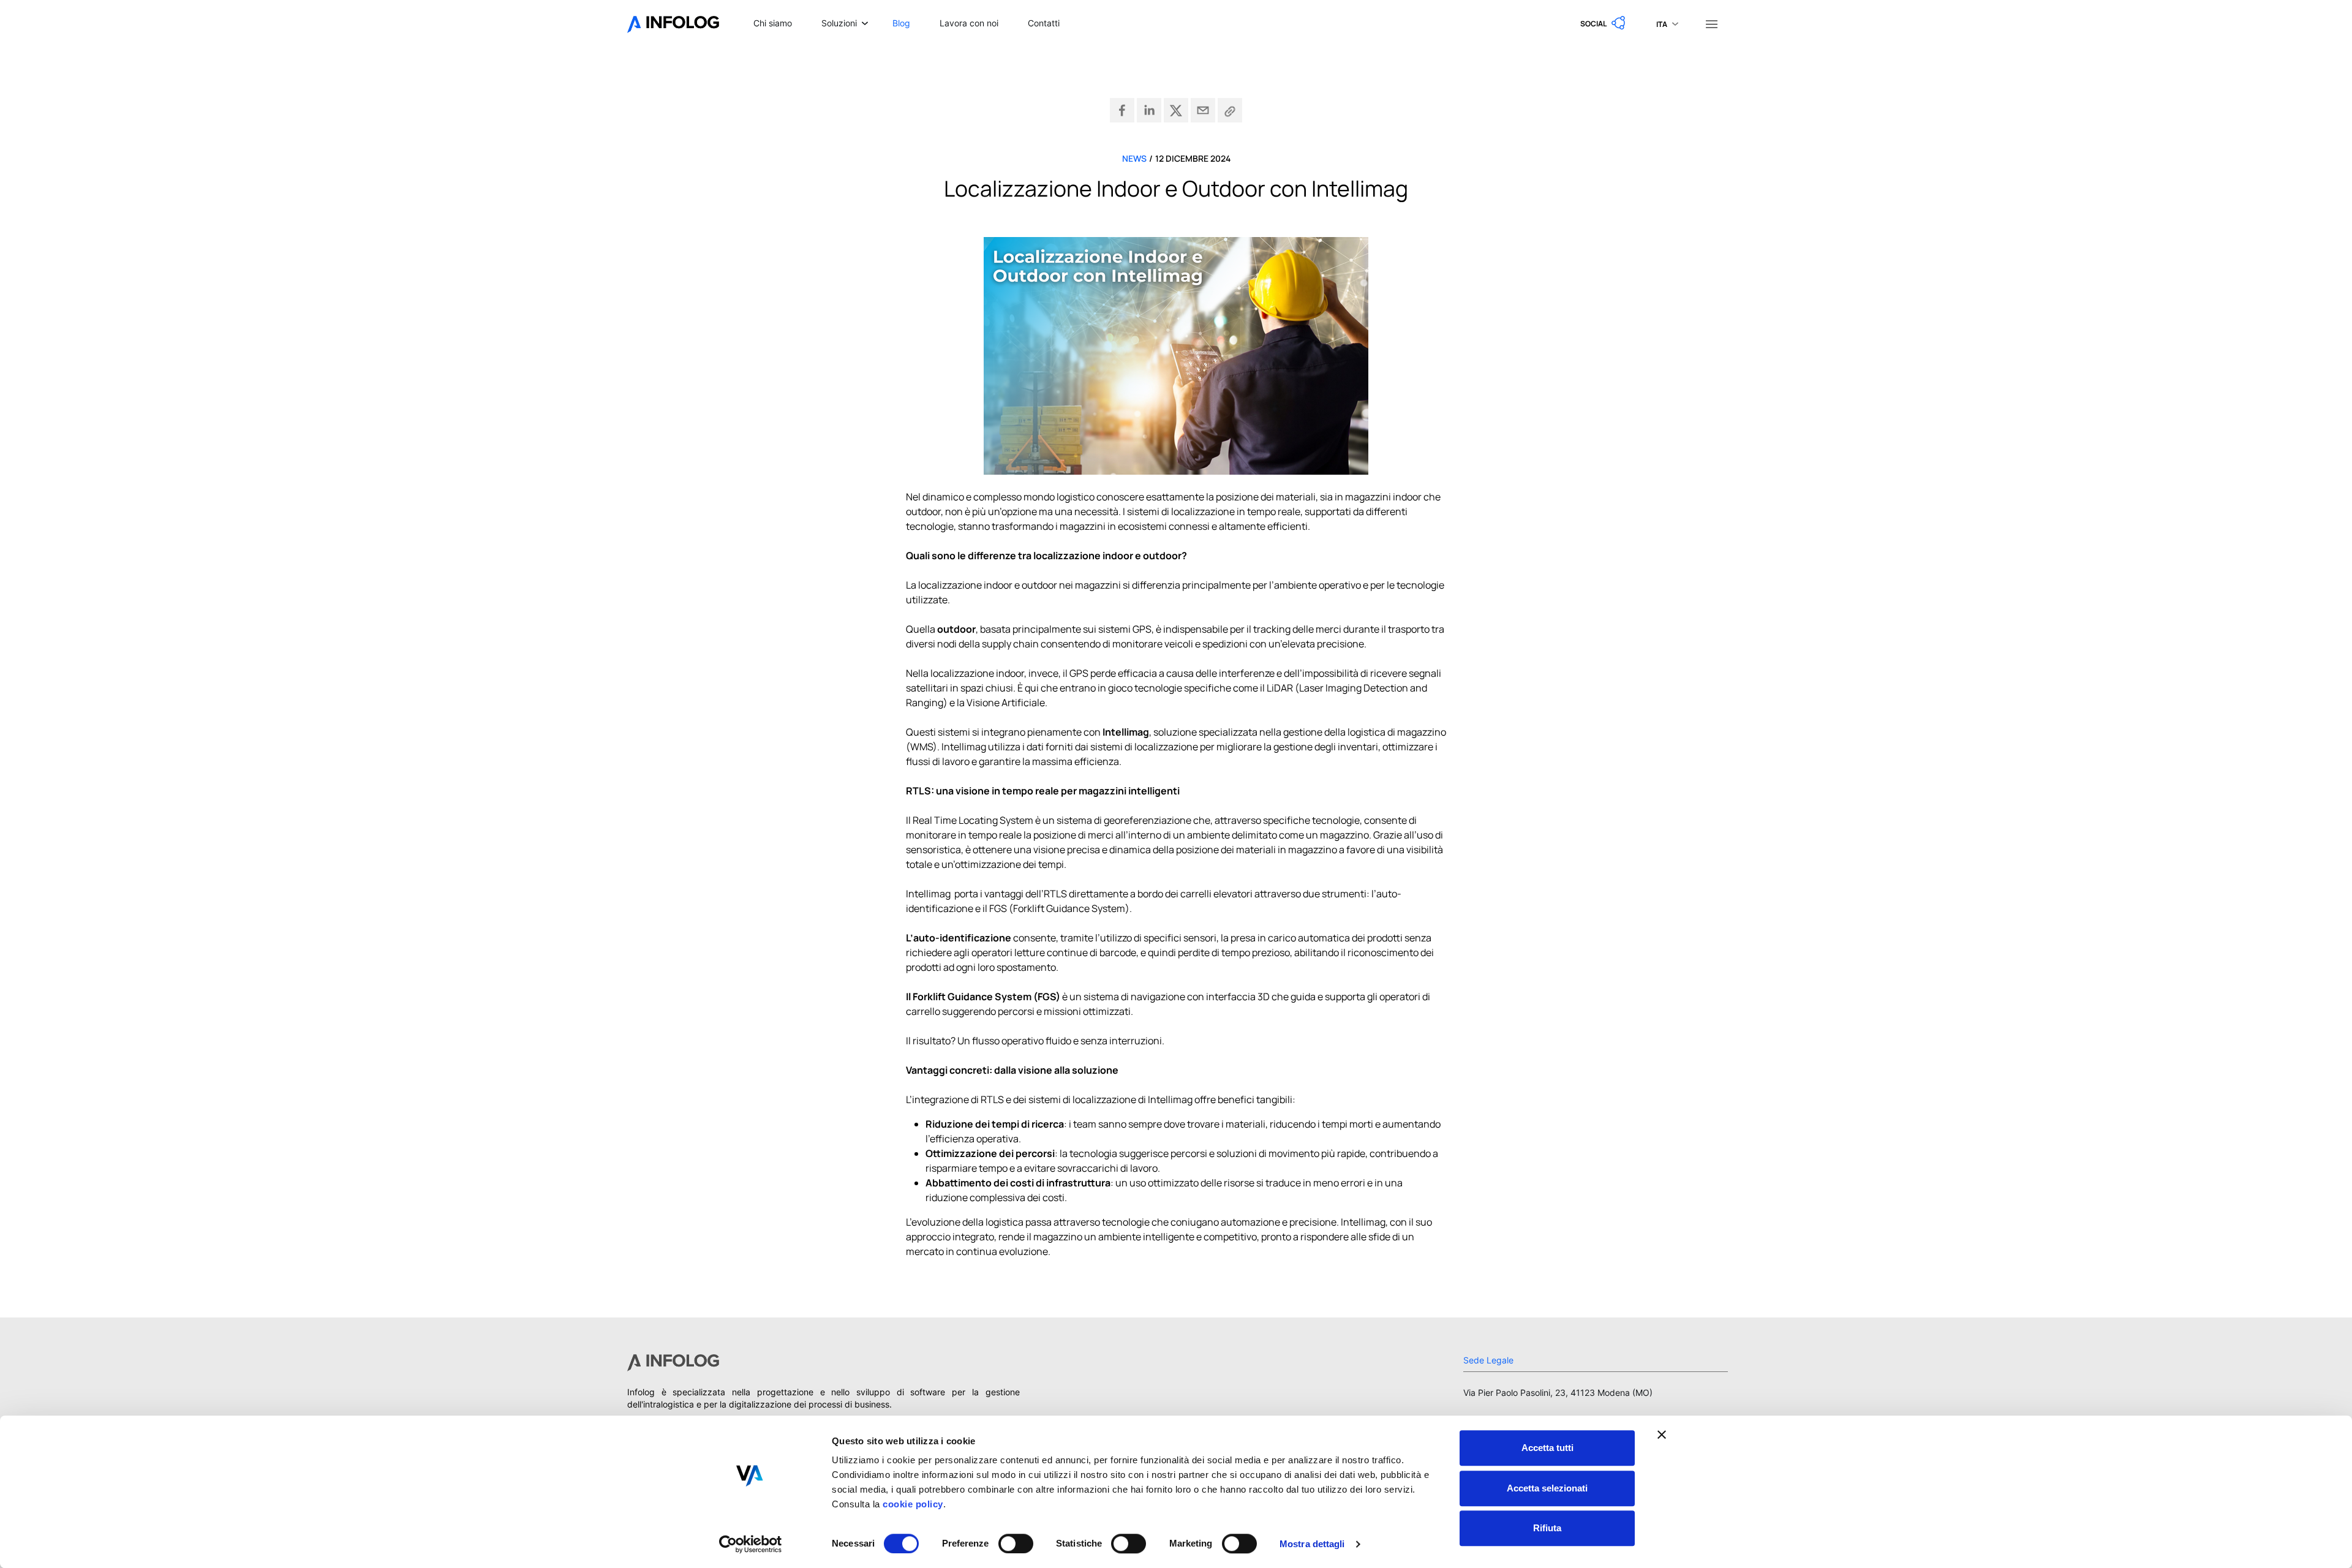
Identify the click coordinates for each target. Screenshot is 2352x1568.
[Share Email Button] (1203, 110)
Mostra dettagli (1312, 1544)
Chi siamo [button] (773, 23)
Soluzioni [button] (839, 23)
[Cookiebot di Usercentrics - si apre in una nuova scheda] (751, 1544)
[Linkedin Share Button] (1149, 110)
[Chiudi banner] (1662, 1434)
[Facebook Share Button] (1122, 110)
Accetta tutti (1547, 1448)
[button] (1604, 23)
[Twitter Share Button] (1176, 110)
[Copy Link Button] (1230, 110)
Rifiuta (1547, 1528)
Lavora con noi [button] (969, 23)
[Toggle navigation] (1711, 23)
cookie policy (912, 1504)
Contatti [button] (1044, 23)
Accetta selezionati (1547, 1488)
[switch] (1016, 1543)
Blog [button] (901, 23)
